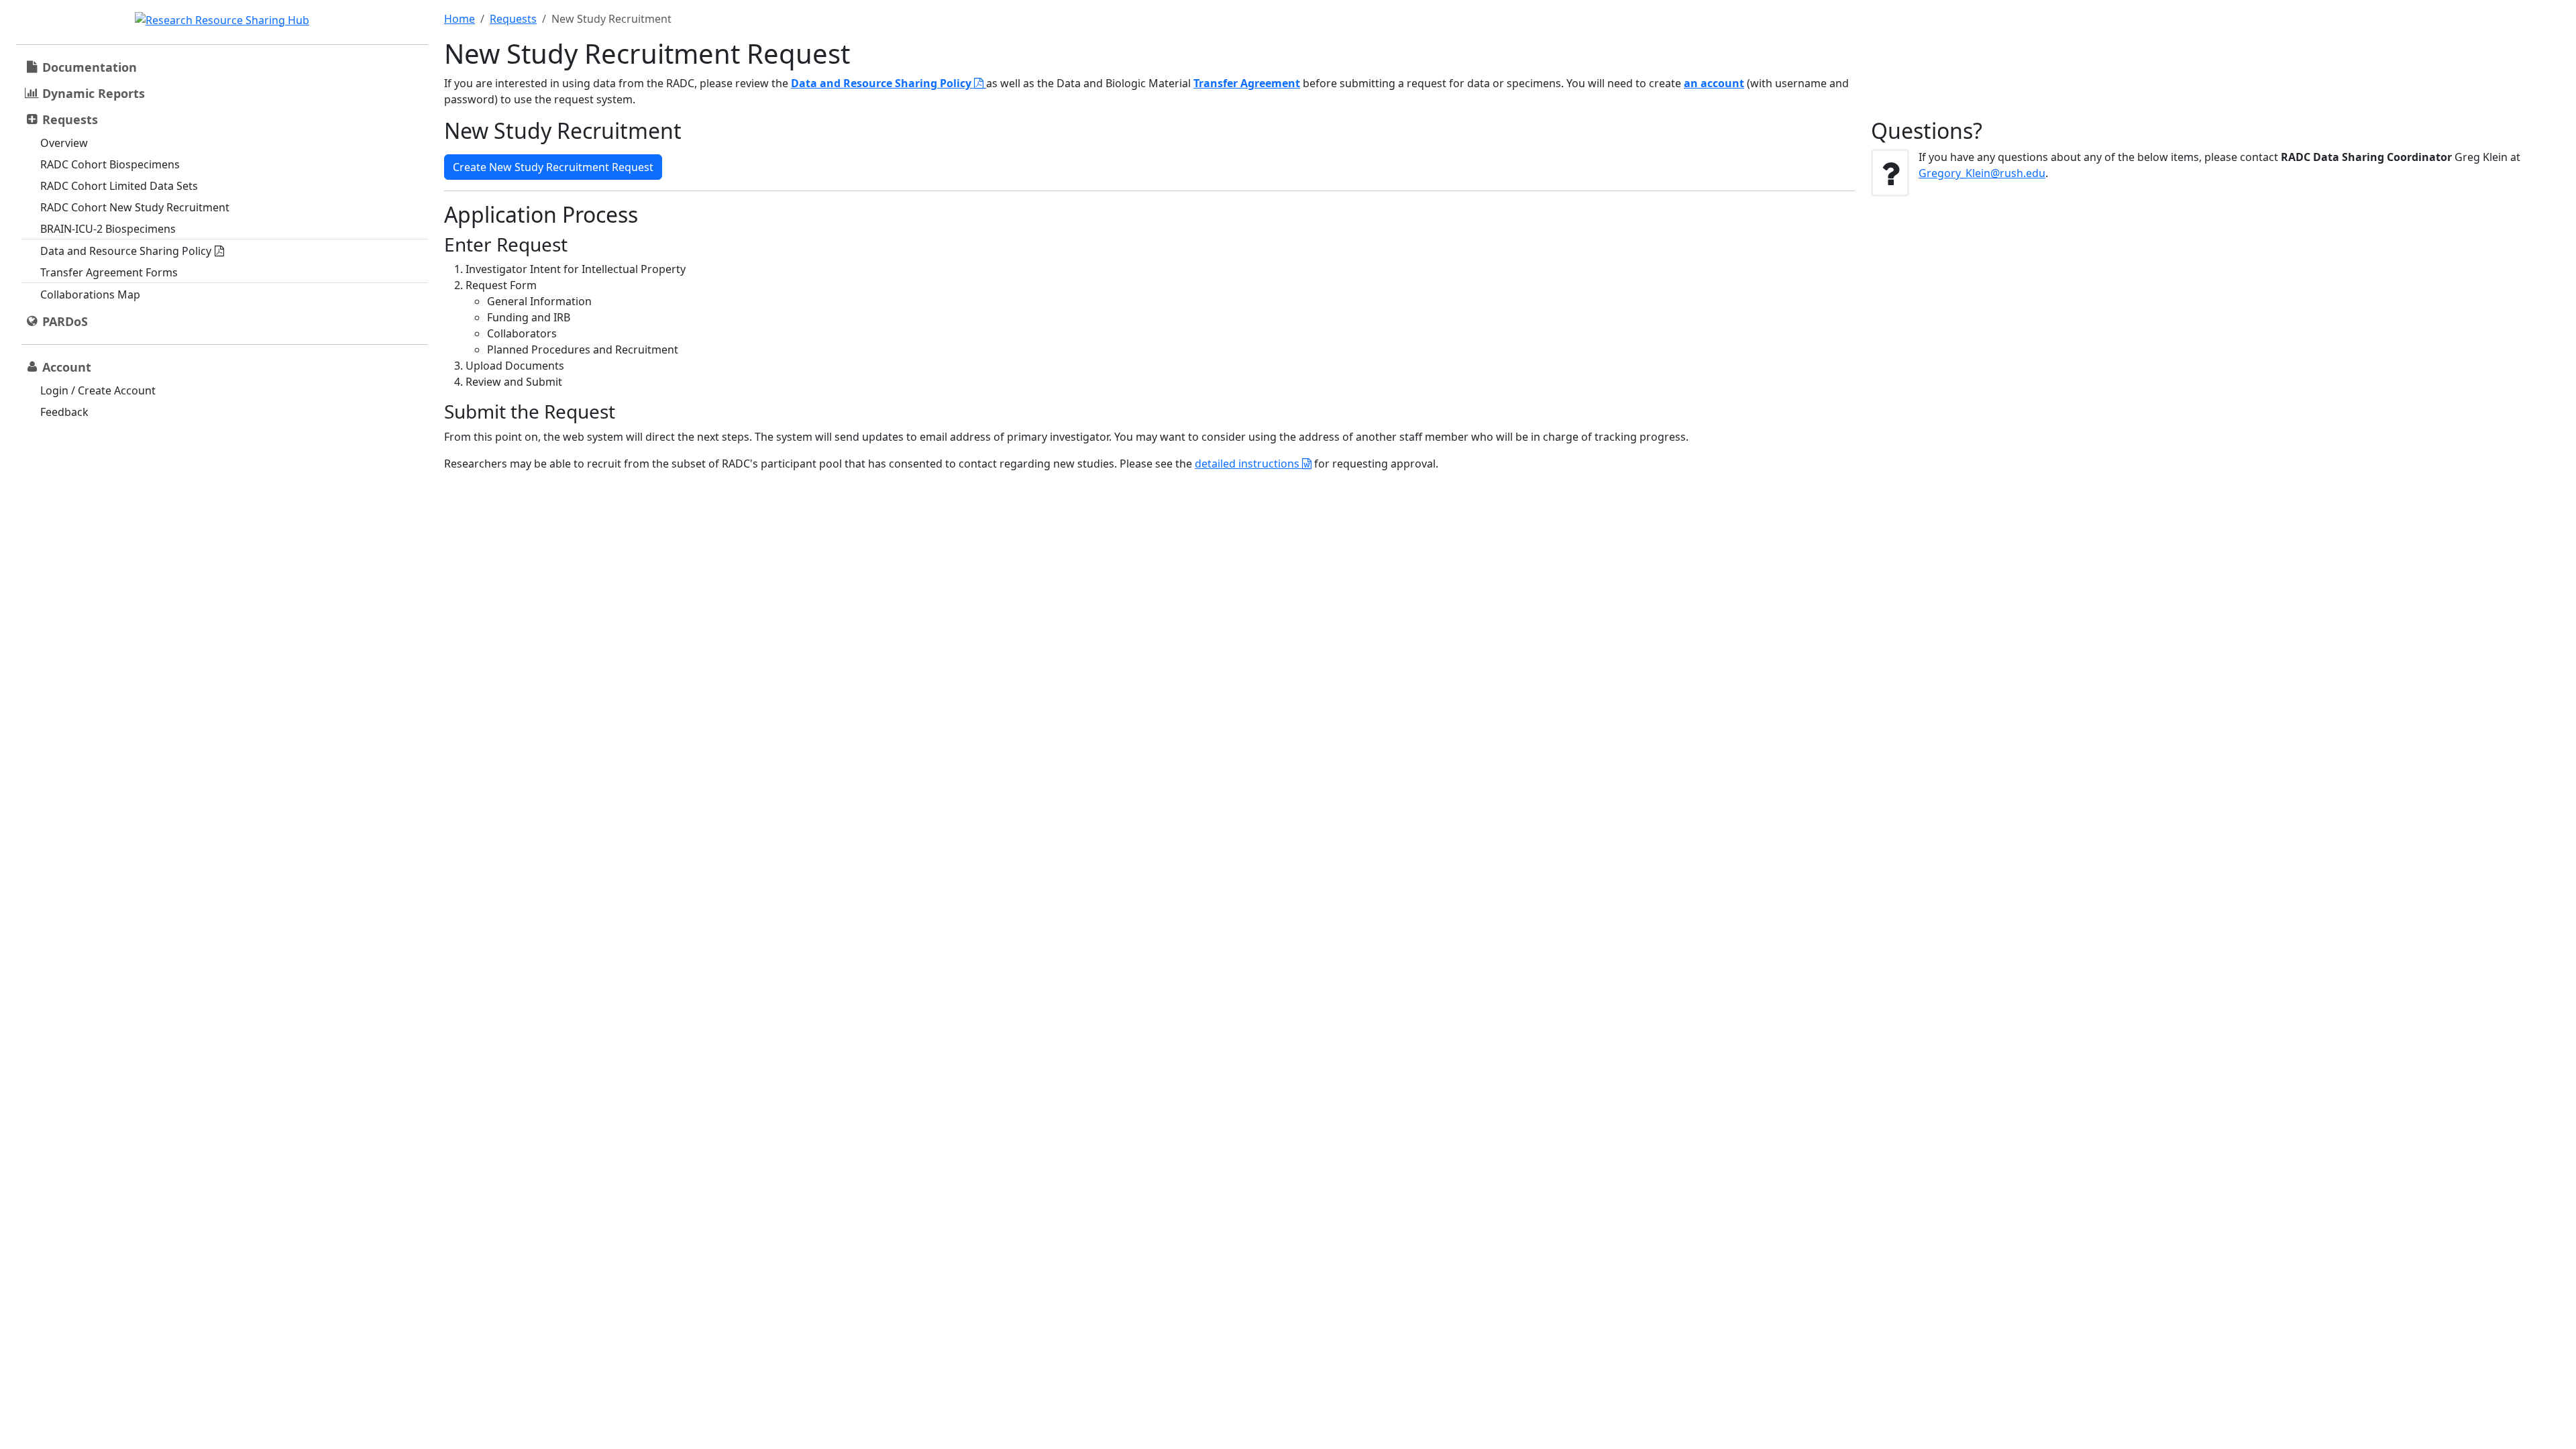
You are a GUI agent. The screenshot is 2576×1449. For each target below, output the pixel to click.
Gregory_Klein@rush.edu (1982, 173)
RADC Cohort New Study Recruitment (135, 207)
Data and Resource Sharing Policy (126, 251)
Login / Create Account (98, 390)
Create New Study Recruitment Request (553, 167)
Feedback (64, 412)
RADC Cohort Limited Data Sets (119, 186)
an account (1714, 83)
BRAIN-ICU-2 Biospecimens (108, 229)
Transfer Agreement (1247, 83)
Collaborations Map (90, 294)
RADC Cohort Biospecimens (110, 164)
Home (460, 19)
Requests (513, 19)
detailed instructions (1248, 464)
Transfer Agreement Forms (109, 272)
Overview (64, 143)
